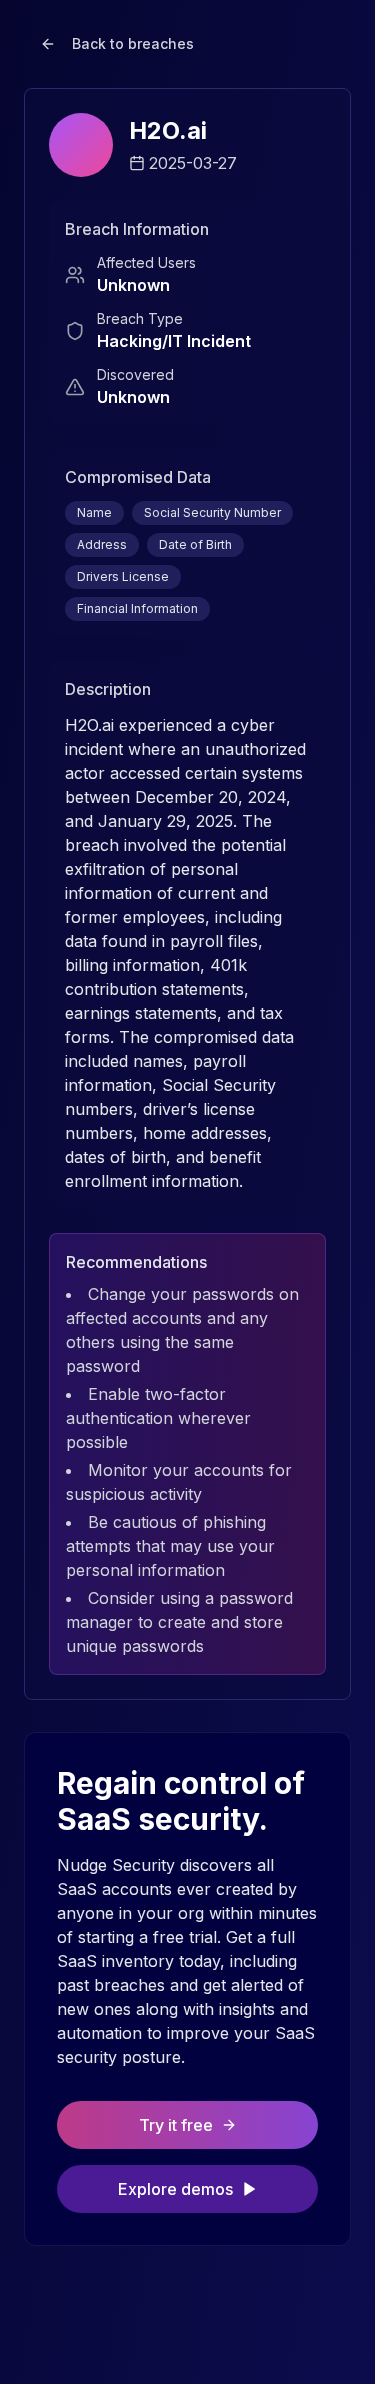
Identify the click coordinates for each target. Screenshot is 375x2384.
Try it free (176, 2125)
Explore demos (175, 2189)
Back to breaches (133, 43)
